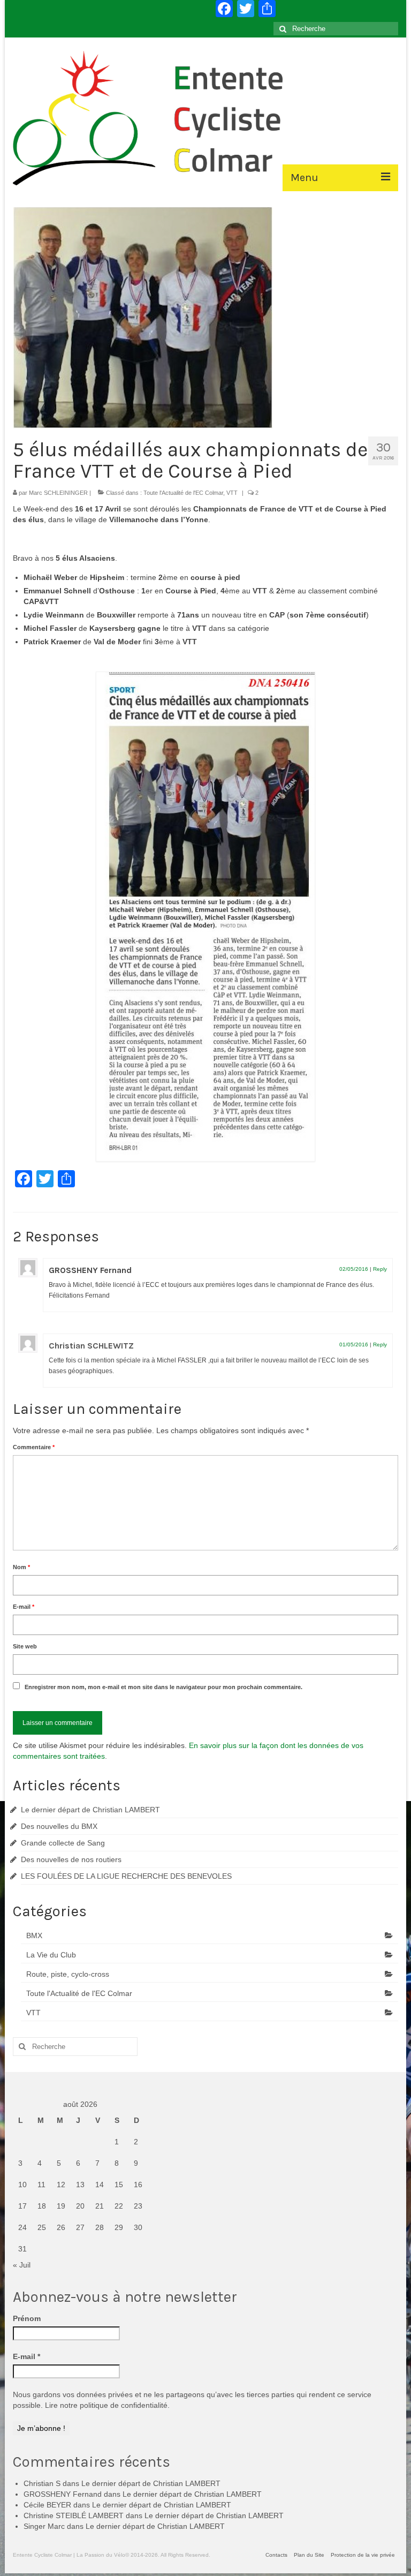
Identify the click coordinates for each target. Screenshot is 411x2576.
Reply (380, 1269)
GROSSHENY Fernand (90, 1270)
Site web (25, 1646)
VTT (232, 493)
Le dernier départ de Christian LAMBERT (90, 1810)
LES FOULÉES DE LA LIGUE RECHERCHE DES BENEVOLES (126, 1876)
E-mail (24, 1607)
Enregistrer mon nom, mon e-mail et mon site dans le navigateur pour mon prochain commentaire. (163, 1687)
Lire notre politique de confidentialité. (107, 2405)
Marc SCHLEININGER (58, 493)
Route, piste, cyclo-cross (68, 1974)
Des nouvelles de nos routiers (71, 1859)
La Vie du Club (51, 1955)
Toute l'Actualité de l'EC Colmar (183, 493)
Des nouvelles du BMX (59, 1826)
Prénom (27, 2318)
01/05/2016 (354, 1345)
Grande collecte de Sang (63, 1843)
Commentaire (34, 1447)
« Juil (22, 2265)
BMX (34, 1935)
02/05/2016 (354, 1269)
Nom (21, 1567)
